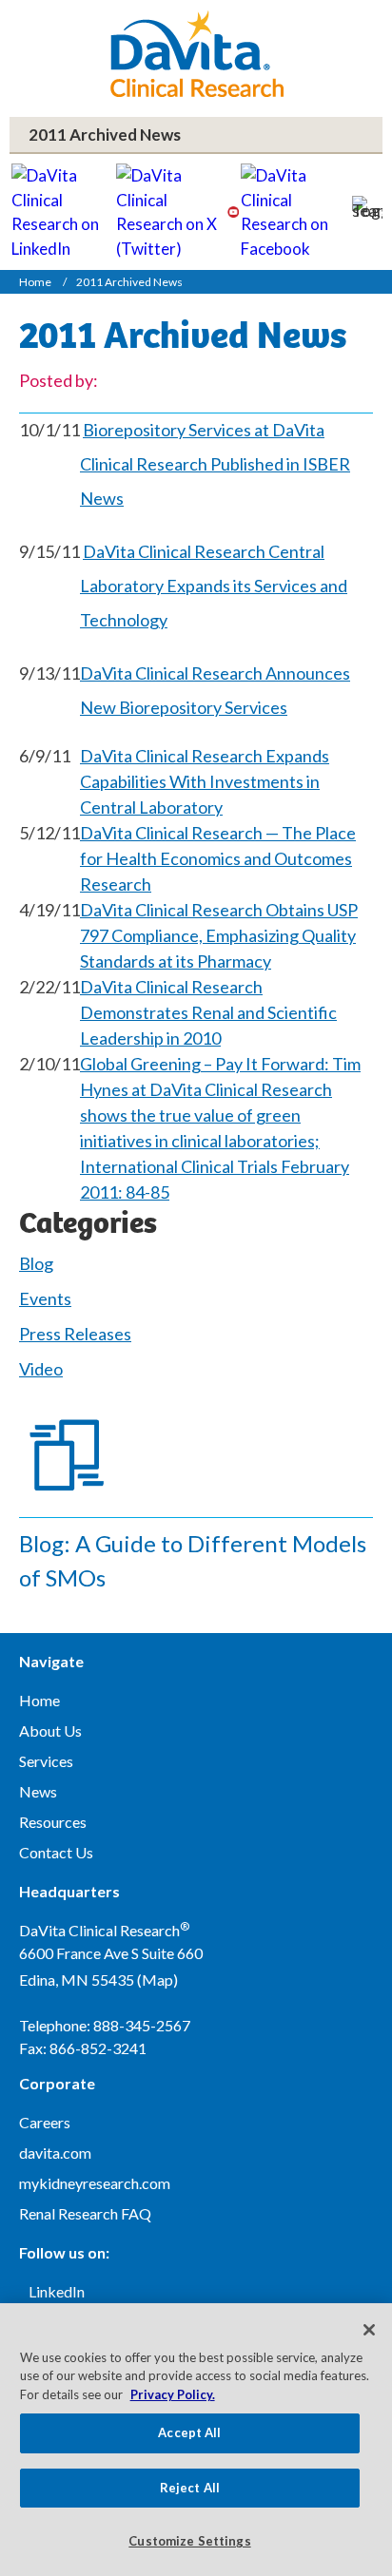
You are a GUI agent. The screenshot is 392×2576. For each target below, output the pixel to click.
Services (46, 1761)
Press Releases (75, 1334)
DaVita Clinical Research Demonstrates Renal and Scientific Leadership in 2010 (208, 1012)
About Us (50, 1730)
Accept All (189, 2432)
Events (45, 1298)
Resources (53, 1822)
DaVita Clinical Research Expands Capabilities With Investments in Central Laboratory (205, 781)
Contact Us (56, 1852)
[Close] (369, 2330)
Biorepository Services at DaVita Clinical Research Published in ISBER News (215, 464)
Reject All (190, 2488)
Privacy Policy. (173, 2394)
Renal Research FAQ (85, 2213)
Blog (36, 1263)
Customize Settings (189, 2541)
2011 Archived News (105, 135)
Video (41, 1369)
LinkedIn (57, 2291)
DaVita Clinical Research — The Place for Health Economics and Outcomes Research (218, 858)
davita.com (55, 2153)
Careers (45, 2122)
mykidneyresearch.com (95, 2183)
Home (35, 282)
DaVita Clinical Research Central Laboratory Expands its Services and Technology (214, 586)
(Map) (157, 1980)
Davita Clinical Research (196, 54)
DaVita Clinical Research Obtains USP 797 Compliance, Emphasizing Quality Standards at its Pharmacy (219, 935)
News (38, 1791)
